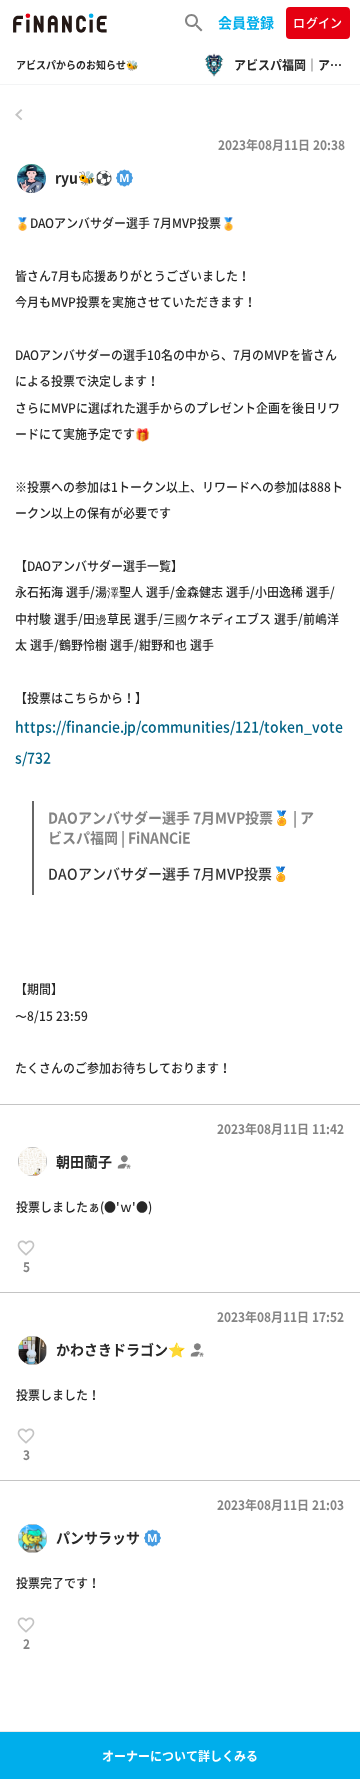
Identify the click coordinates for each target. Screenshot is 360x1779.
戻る (19, 114)
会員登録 (246, 22)
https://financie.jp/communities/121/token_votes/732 (179, 799)
